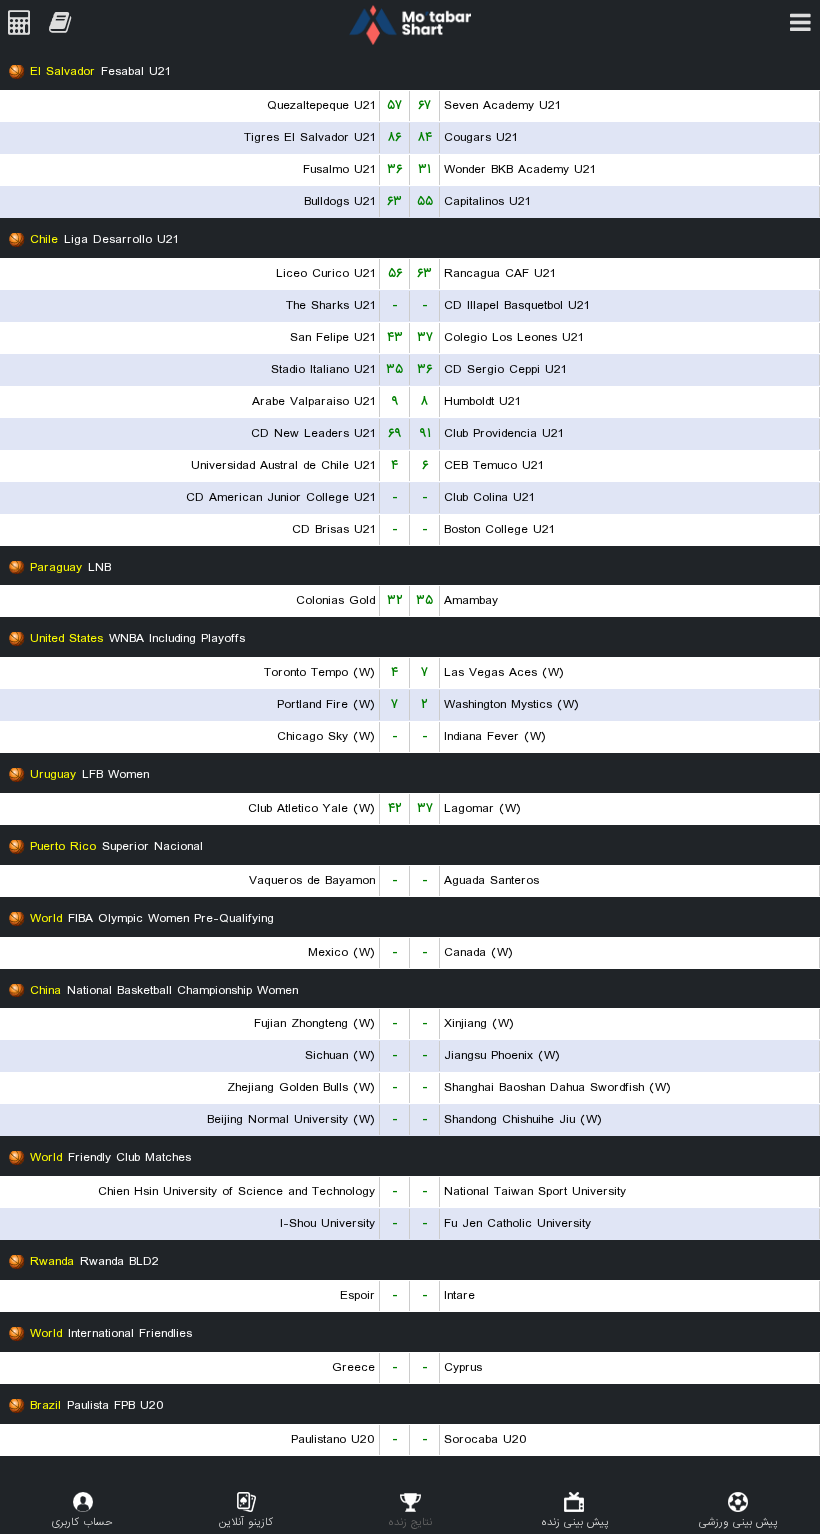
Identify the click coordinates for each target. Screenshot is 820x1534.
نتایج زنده (410, 1521)
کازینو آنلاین (246, 1521)
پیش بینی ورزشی (738, 1521)
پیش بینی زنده (574, 1521)
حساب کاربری (82, 1521)
